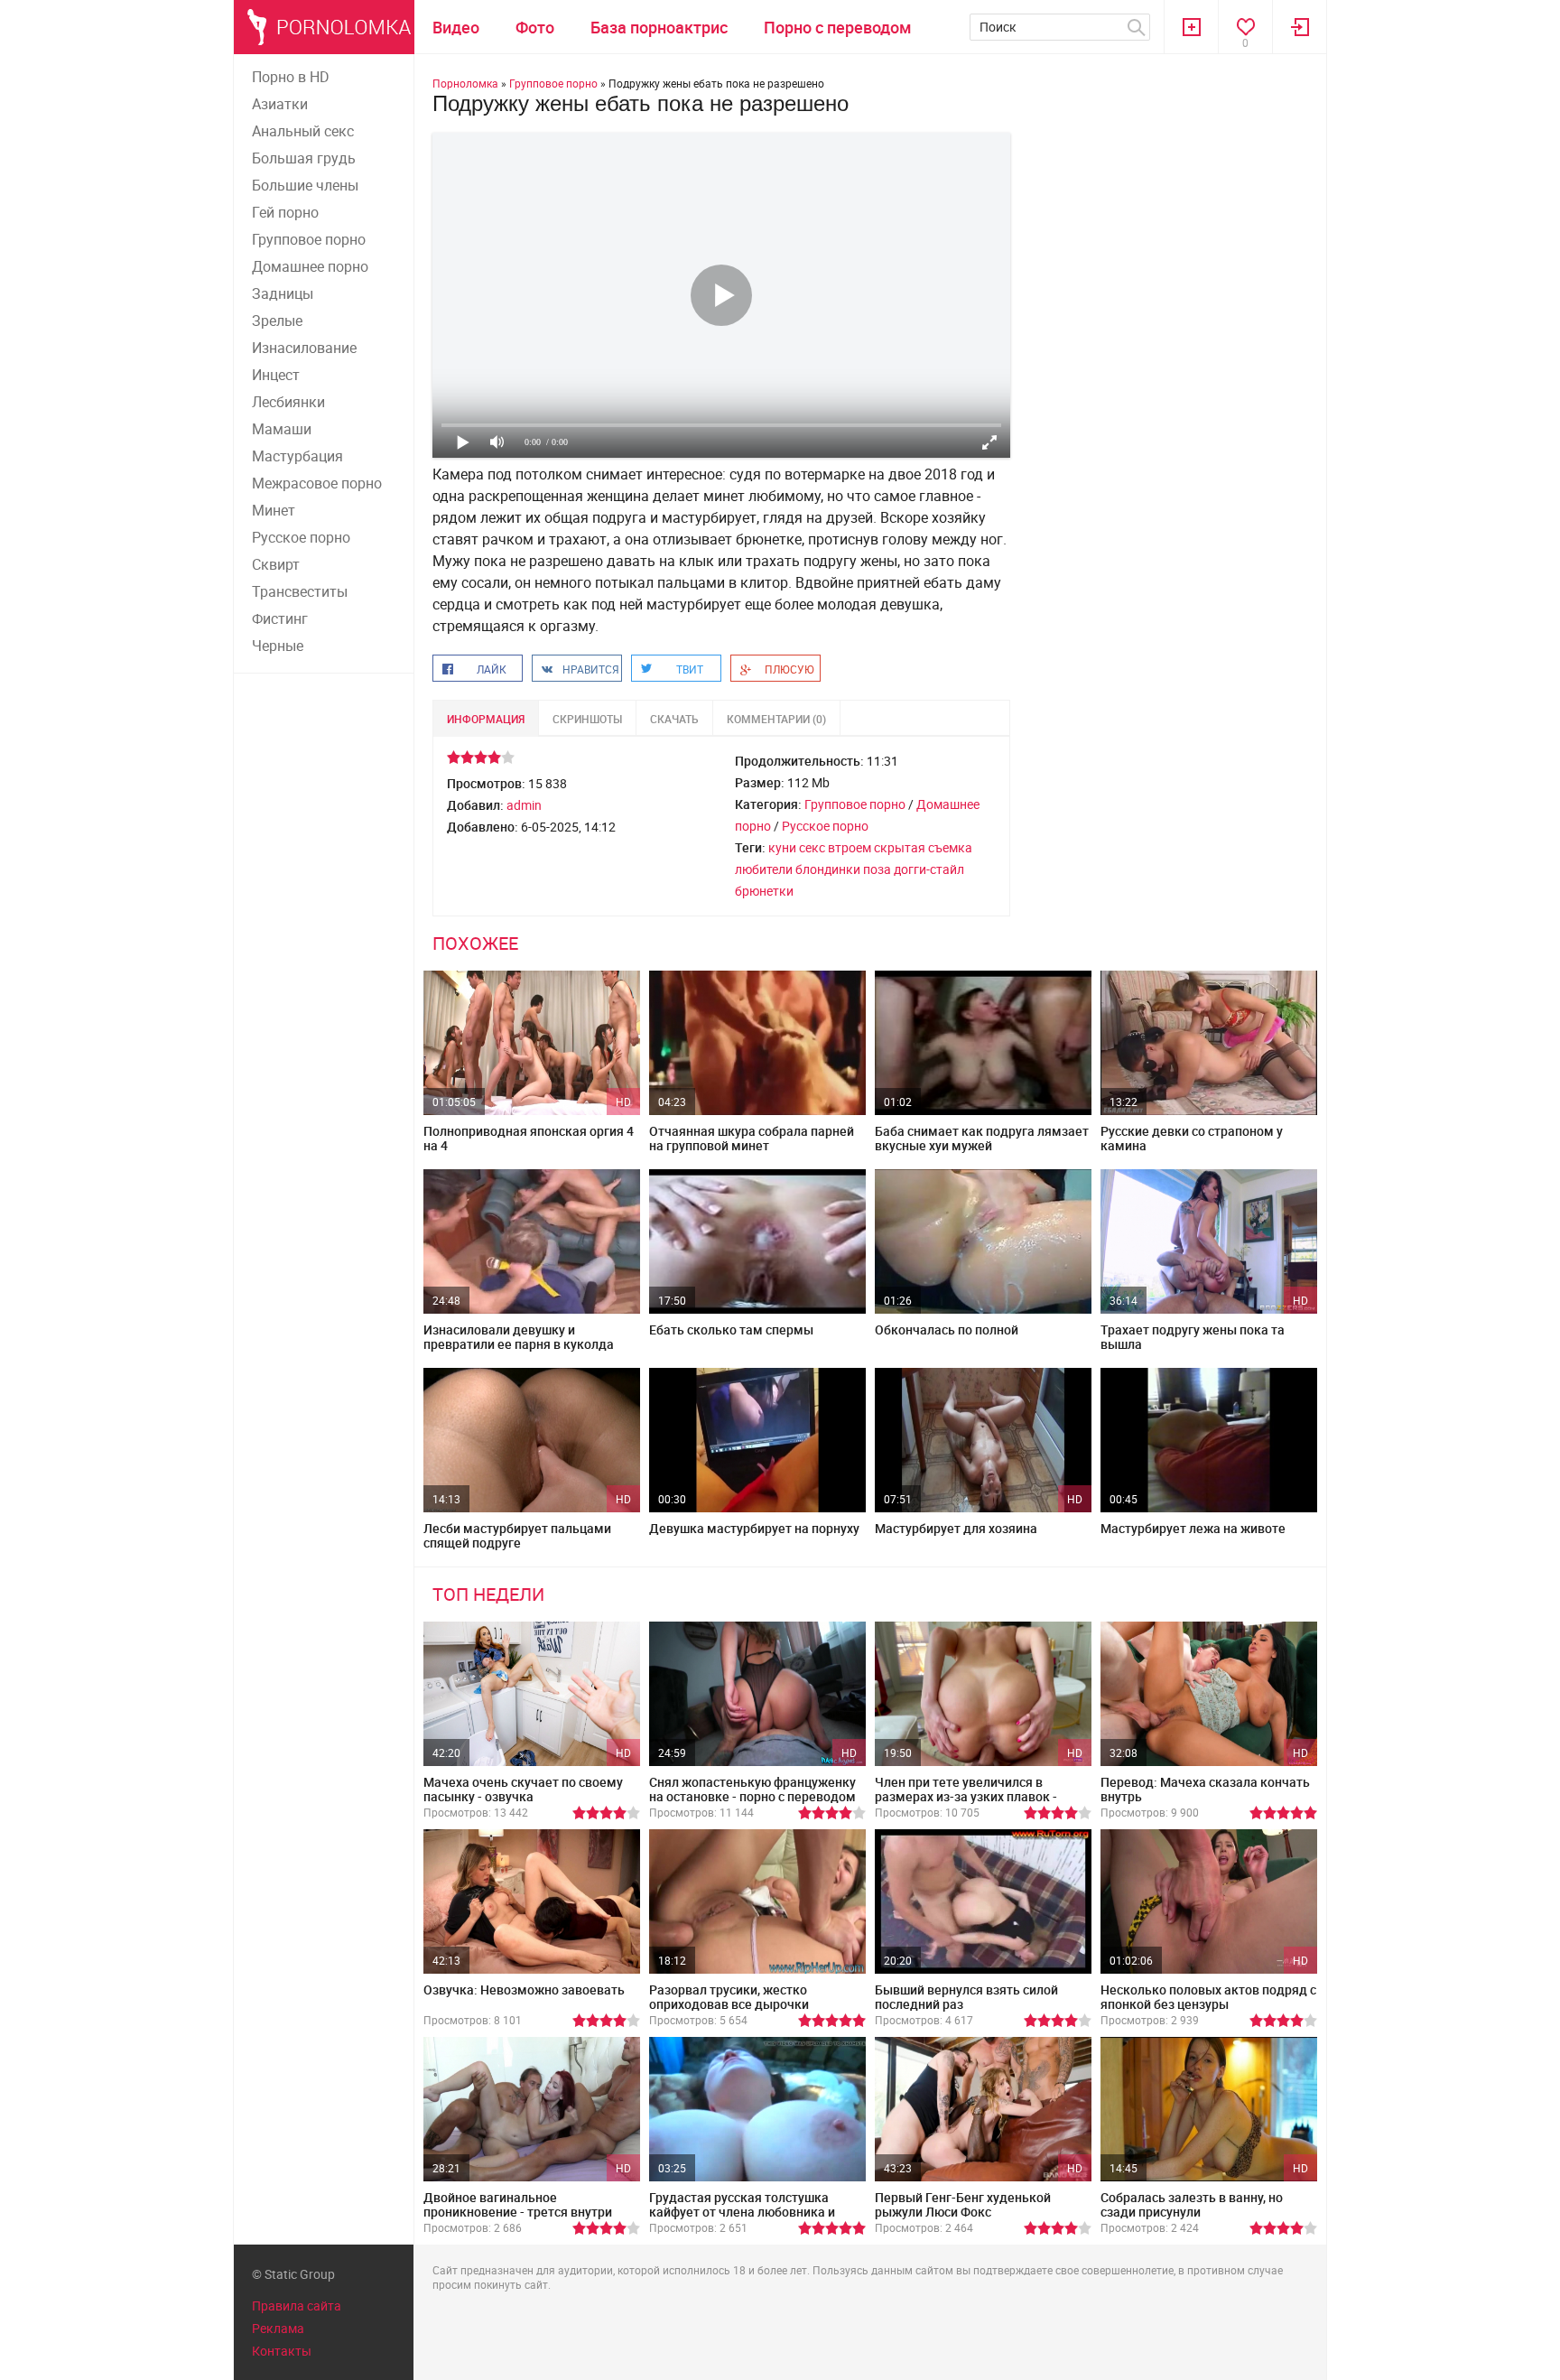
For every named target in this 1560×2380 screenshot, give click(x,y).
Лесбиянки (288, 402)
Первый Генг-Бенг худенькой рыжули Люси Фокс (963, 2204)
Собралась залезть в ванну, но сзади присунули (1192, 2204)
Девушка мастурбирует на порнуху (754, 1528)
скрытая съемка (923, 847)
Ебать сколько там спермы (731, 1329)
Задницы (283, 293)
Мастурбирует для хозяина (956, 1528)
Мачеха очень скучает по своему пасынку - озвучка (523, 1789)
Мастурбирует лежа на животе (1193, 1528)
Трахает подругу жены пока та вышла (1193, 1337)
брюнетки (764, 891)
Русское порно (301, 537)
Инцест (276, 375)
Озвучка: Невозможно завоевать (524, 1990)
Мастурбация (297, 456)
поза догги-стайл (914, 869)
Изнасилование (304, 348)
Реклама (278, 2328)
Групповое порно (309, 239)
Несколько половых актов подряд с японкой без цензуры (1208, 1997)
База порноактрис (659, 27)
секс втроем (835, 847)
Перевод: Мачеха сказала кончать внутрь (1205, 1789)
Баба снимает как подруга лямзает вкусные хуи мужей (982, 1138)
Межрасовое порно (317, 483)
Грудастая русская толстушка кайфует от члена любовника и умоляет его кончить (742, 2212)
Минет (274, 510)
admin (524, 805)
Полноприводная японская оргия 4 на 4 (529, 1138)
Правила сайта (297, 2306)
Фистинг (280, 618)
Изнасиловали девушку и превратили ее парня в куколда (519, 1337)
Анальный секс (303, 131)
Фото (535, 27)
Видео (456, 27)
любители (764, 869)
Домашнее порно (310, 266)
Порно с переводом (838, 27)
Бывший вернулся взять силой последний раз (966, 1997)
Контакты (282, 2351)
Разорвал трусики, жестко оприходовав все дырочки (729, 1997)
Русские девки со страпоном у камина (1192, 1138)
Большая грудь (304, 158)
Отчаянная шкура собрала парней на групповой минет (752, 1138)
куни (782, 847)
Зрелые (277, 321)
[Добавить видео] (1191, 27)
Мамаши (282, 429)
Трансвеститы (300, 591)
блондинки (828, 869)
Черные (278, 646)
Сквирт (276, 564)
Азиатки (280, 104)
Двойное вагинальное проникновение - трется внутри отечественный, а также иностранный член (518, 2219)
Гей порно (285, 212)
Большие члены (305, 185)
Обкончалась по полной (947, 1329)
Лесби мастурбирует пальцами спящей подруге (517, 1535)
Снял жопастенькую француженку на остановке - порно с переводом (752, 1789)
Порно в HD (291, 77)
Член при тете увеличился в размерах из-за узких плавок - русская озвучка (966, 1796)
